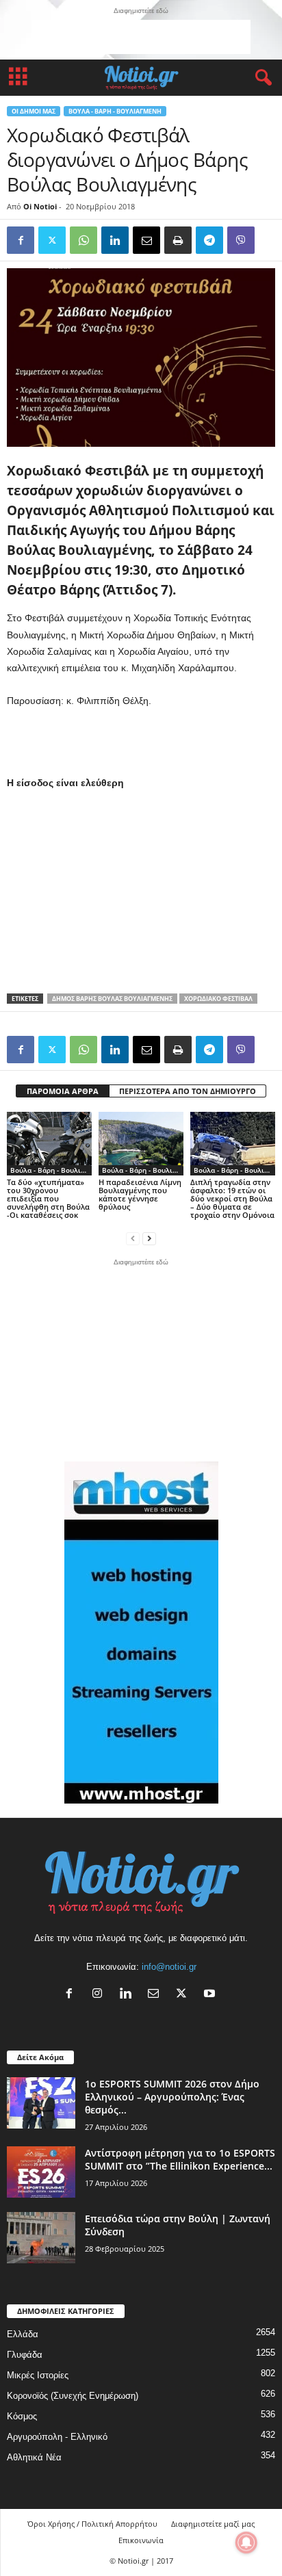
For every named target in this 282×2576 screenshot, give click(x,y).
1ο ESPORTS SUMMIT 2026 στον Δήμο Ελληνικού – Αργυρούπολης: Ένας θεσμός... (172, 2097)
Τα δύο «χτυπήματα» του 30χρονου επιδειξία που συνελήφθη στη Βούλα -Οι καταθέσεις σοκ (48, 1198)
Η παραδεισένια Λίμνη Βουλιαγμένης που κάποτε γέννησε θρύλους (140, 1194)
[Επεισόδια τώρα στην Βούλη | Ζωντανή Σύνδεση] (41, 2238)
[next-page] (149, 1238)
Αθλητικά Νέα (34, 2457)
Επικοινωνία (141, 2540)
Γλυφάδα (25, 2355)
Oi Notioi (40, 206)
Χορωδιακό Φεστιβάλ (218, 999)
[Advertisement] (141, 37)
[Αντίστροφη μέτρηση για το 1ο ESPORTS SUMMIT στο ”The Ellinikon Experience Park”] (41, 2172)
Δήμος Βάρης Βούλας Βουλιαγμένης (112, 999)
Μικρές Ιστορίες (38, 2375)
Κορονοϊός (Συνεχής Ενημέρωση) (73, 2396)
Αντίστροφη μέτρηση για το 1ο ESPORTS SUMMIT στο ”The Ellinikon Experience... (180, 2159)
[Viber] (241, 240)
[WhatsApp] (84, 240)
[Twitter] (52, 240)
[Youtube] (211, 1995)
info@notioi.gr (169, 1967)
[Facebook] (21, 240)
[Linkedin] (115, 240)
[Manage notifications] (246, 2542)
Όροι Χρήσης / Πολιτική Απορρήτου (92, 2524)
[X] (184, 1995)
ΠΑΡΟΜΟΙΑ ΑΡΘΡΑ (63, 1091)
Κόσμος (22, 2416)
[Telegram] (209, 240)
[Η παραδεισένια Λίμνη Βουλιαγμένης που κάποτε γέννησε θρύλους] (141, 1144)
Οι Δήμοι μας (34, 111)
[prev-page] (133, 1238)
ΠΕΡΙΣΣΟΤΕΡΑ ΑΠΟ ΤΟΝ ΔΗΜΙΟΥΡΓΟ (188, 1091)
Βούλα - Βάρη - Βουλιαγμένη (115, 111)
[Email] (146, 240)
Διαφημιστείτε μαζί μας (213, 2524)
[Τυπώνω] (178, 240)
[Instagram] (100, 1995)
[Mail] (156, 1995)
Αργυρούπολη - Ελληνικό (57, 2437)
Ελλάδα (23, 2334)
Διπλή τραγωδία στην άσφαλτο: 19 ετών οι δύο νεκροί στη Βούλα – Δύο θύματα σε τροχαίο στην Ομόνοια (232, 1198)
